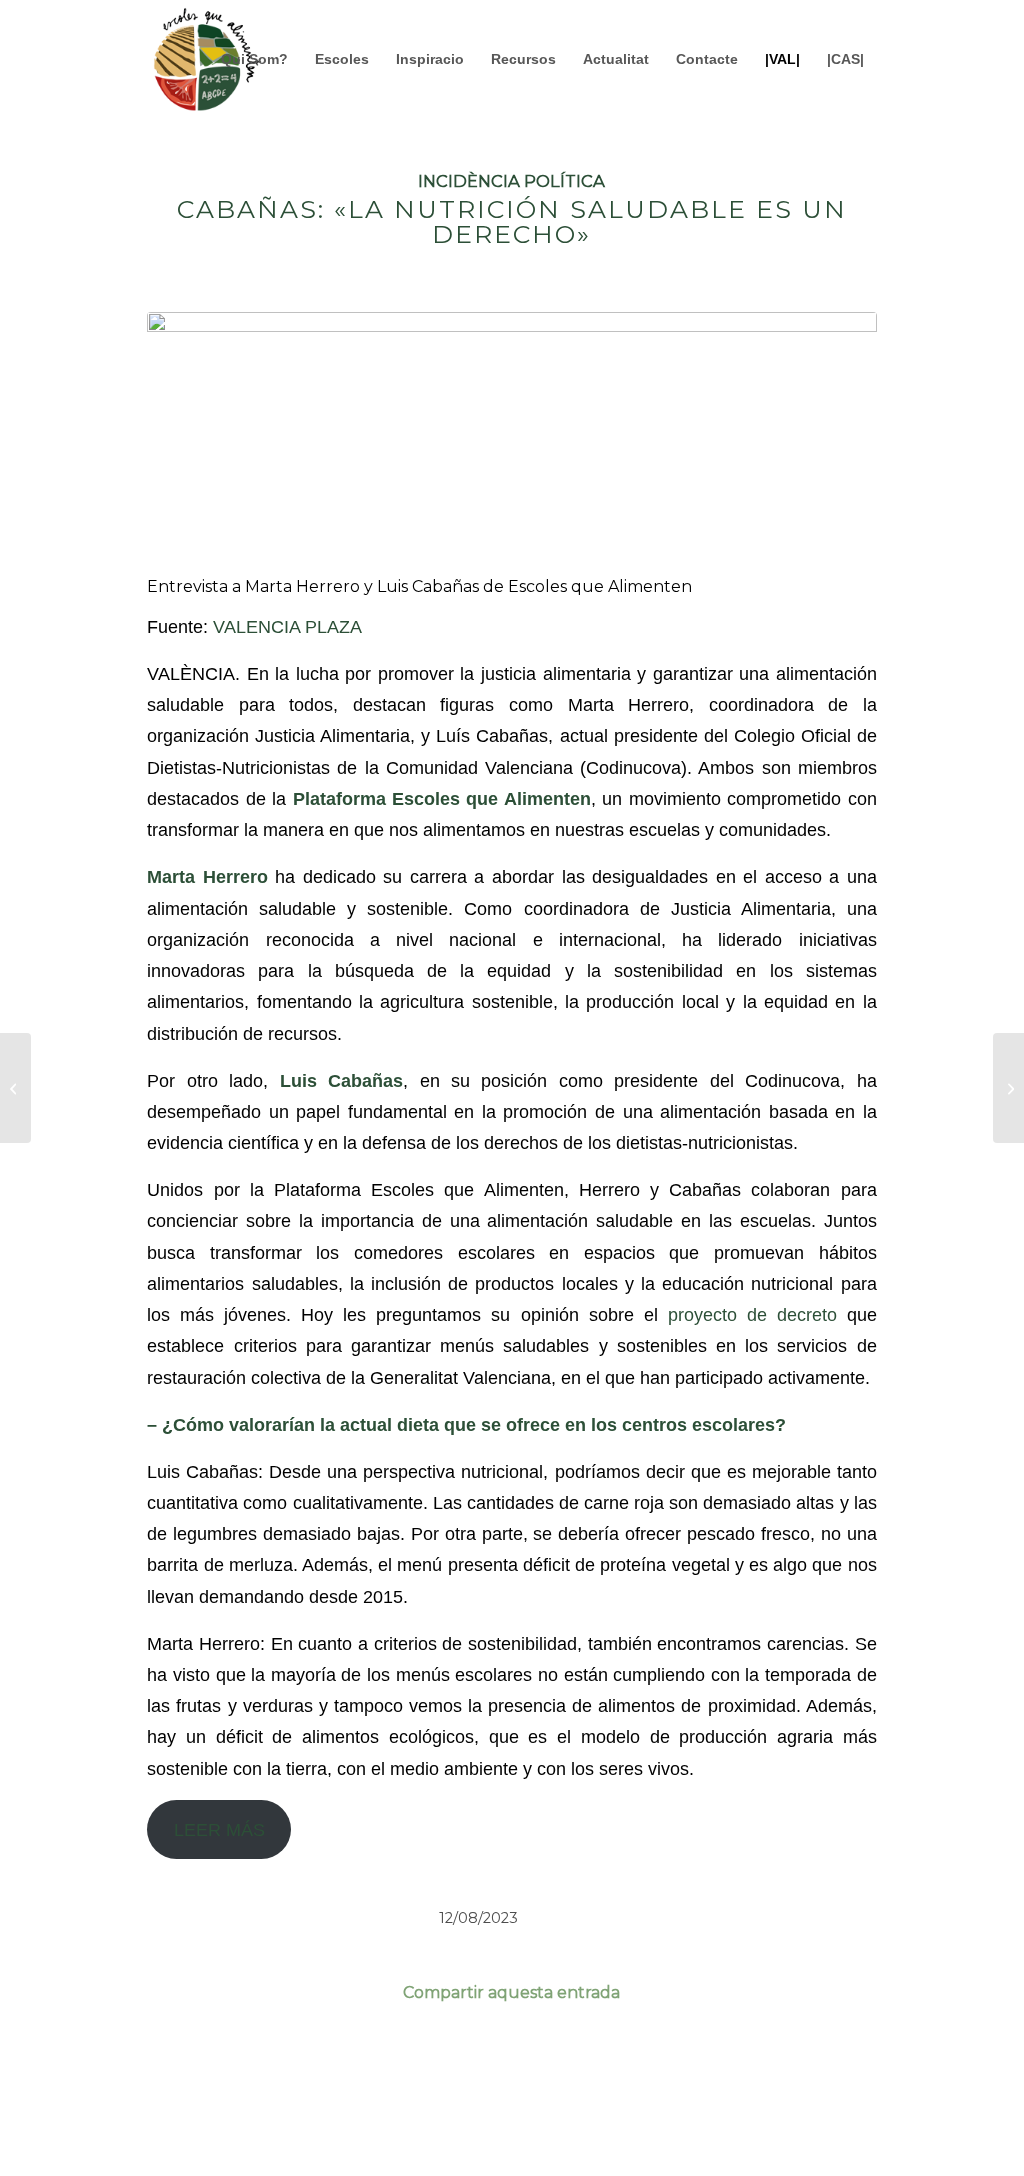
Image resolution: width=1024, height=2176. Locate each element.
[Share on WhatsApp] (512, 2052)
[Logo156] (206, 59)
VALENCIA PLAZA (287, 626)
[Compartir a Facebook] (220, 2052)
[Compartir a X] (367, 2052)
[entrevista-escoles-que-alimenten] (511, 440)
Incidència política (511, 181)
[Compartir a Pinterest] (658, 2052)
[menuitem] (254, 59)
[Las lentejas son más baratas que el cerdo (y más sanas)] (15, 1088)
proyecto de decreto (752, 1314)
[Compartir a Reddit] (803, 2052)
